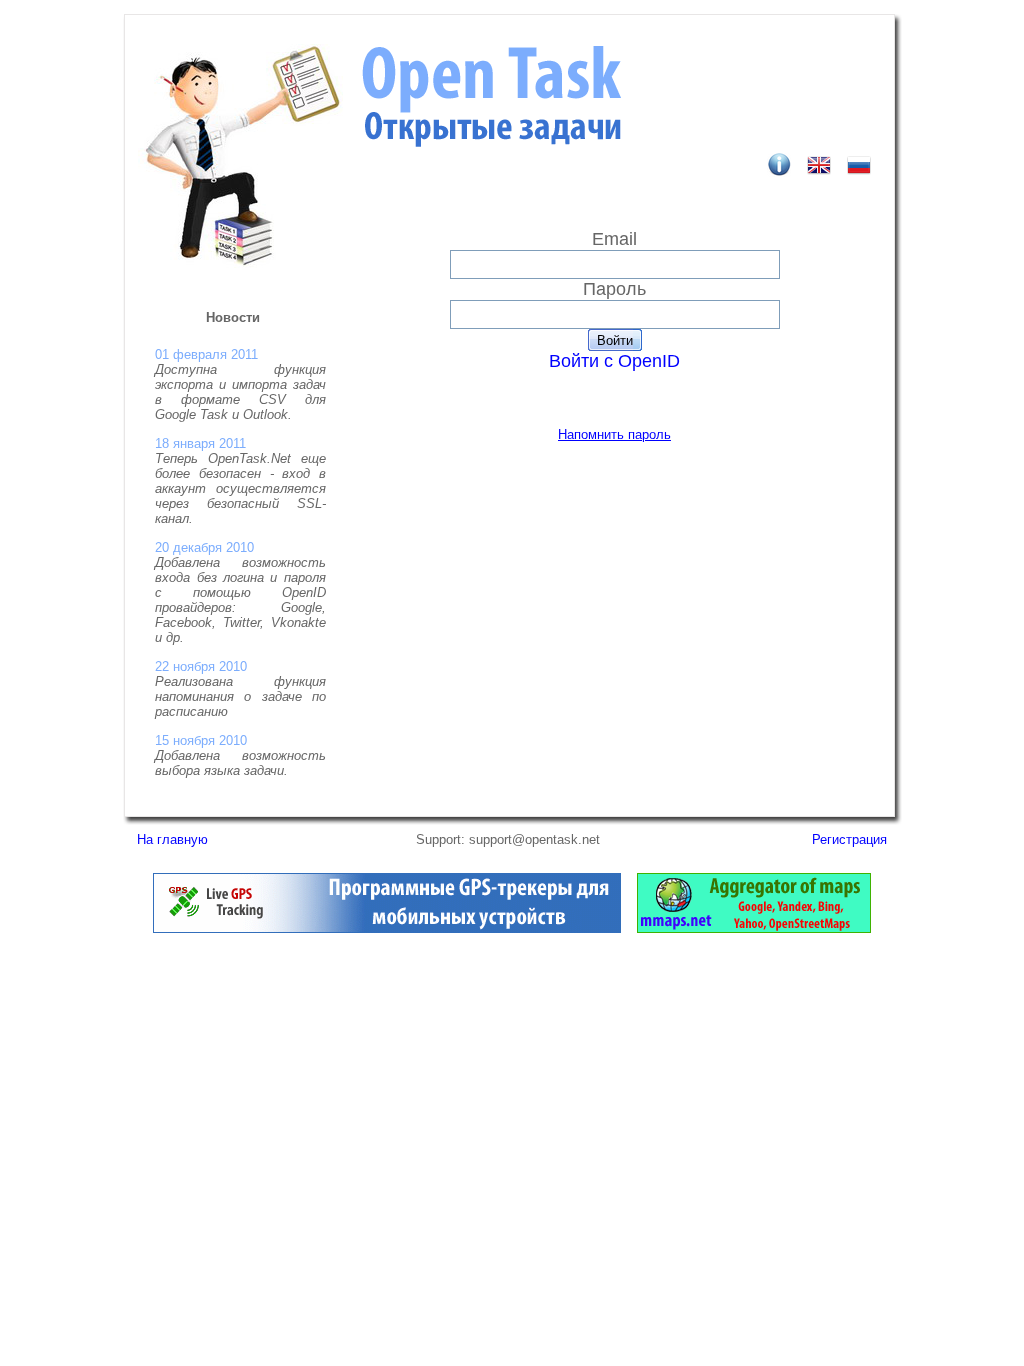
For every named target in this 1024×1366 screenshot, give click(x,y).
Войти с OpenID (614, 361)
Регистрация (849, 839)
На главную (172, 839)
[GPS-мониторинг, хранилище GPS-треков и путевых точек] (387, 927)
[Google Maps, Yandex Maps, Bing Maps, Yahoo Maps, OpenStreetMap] (754, 927)
